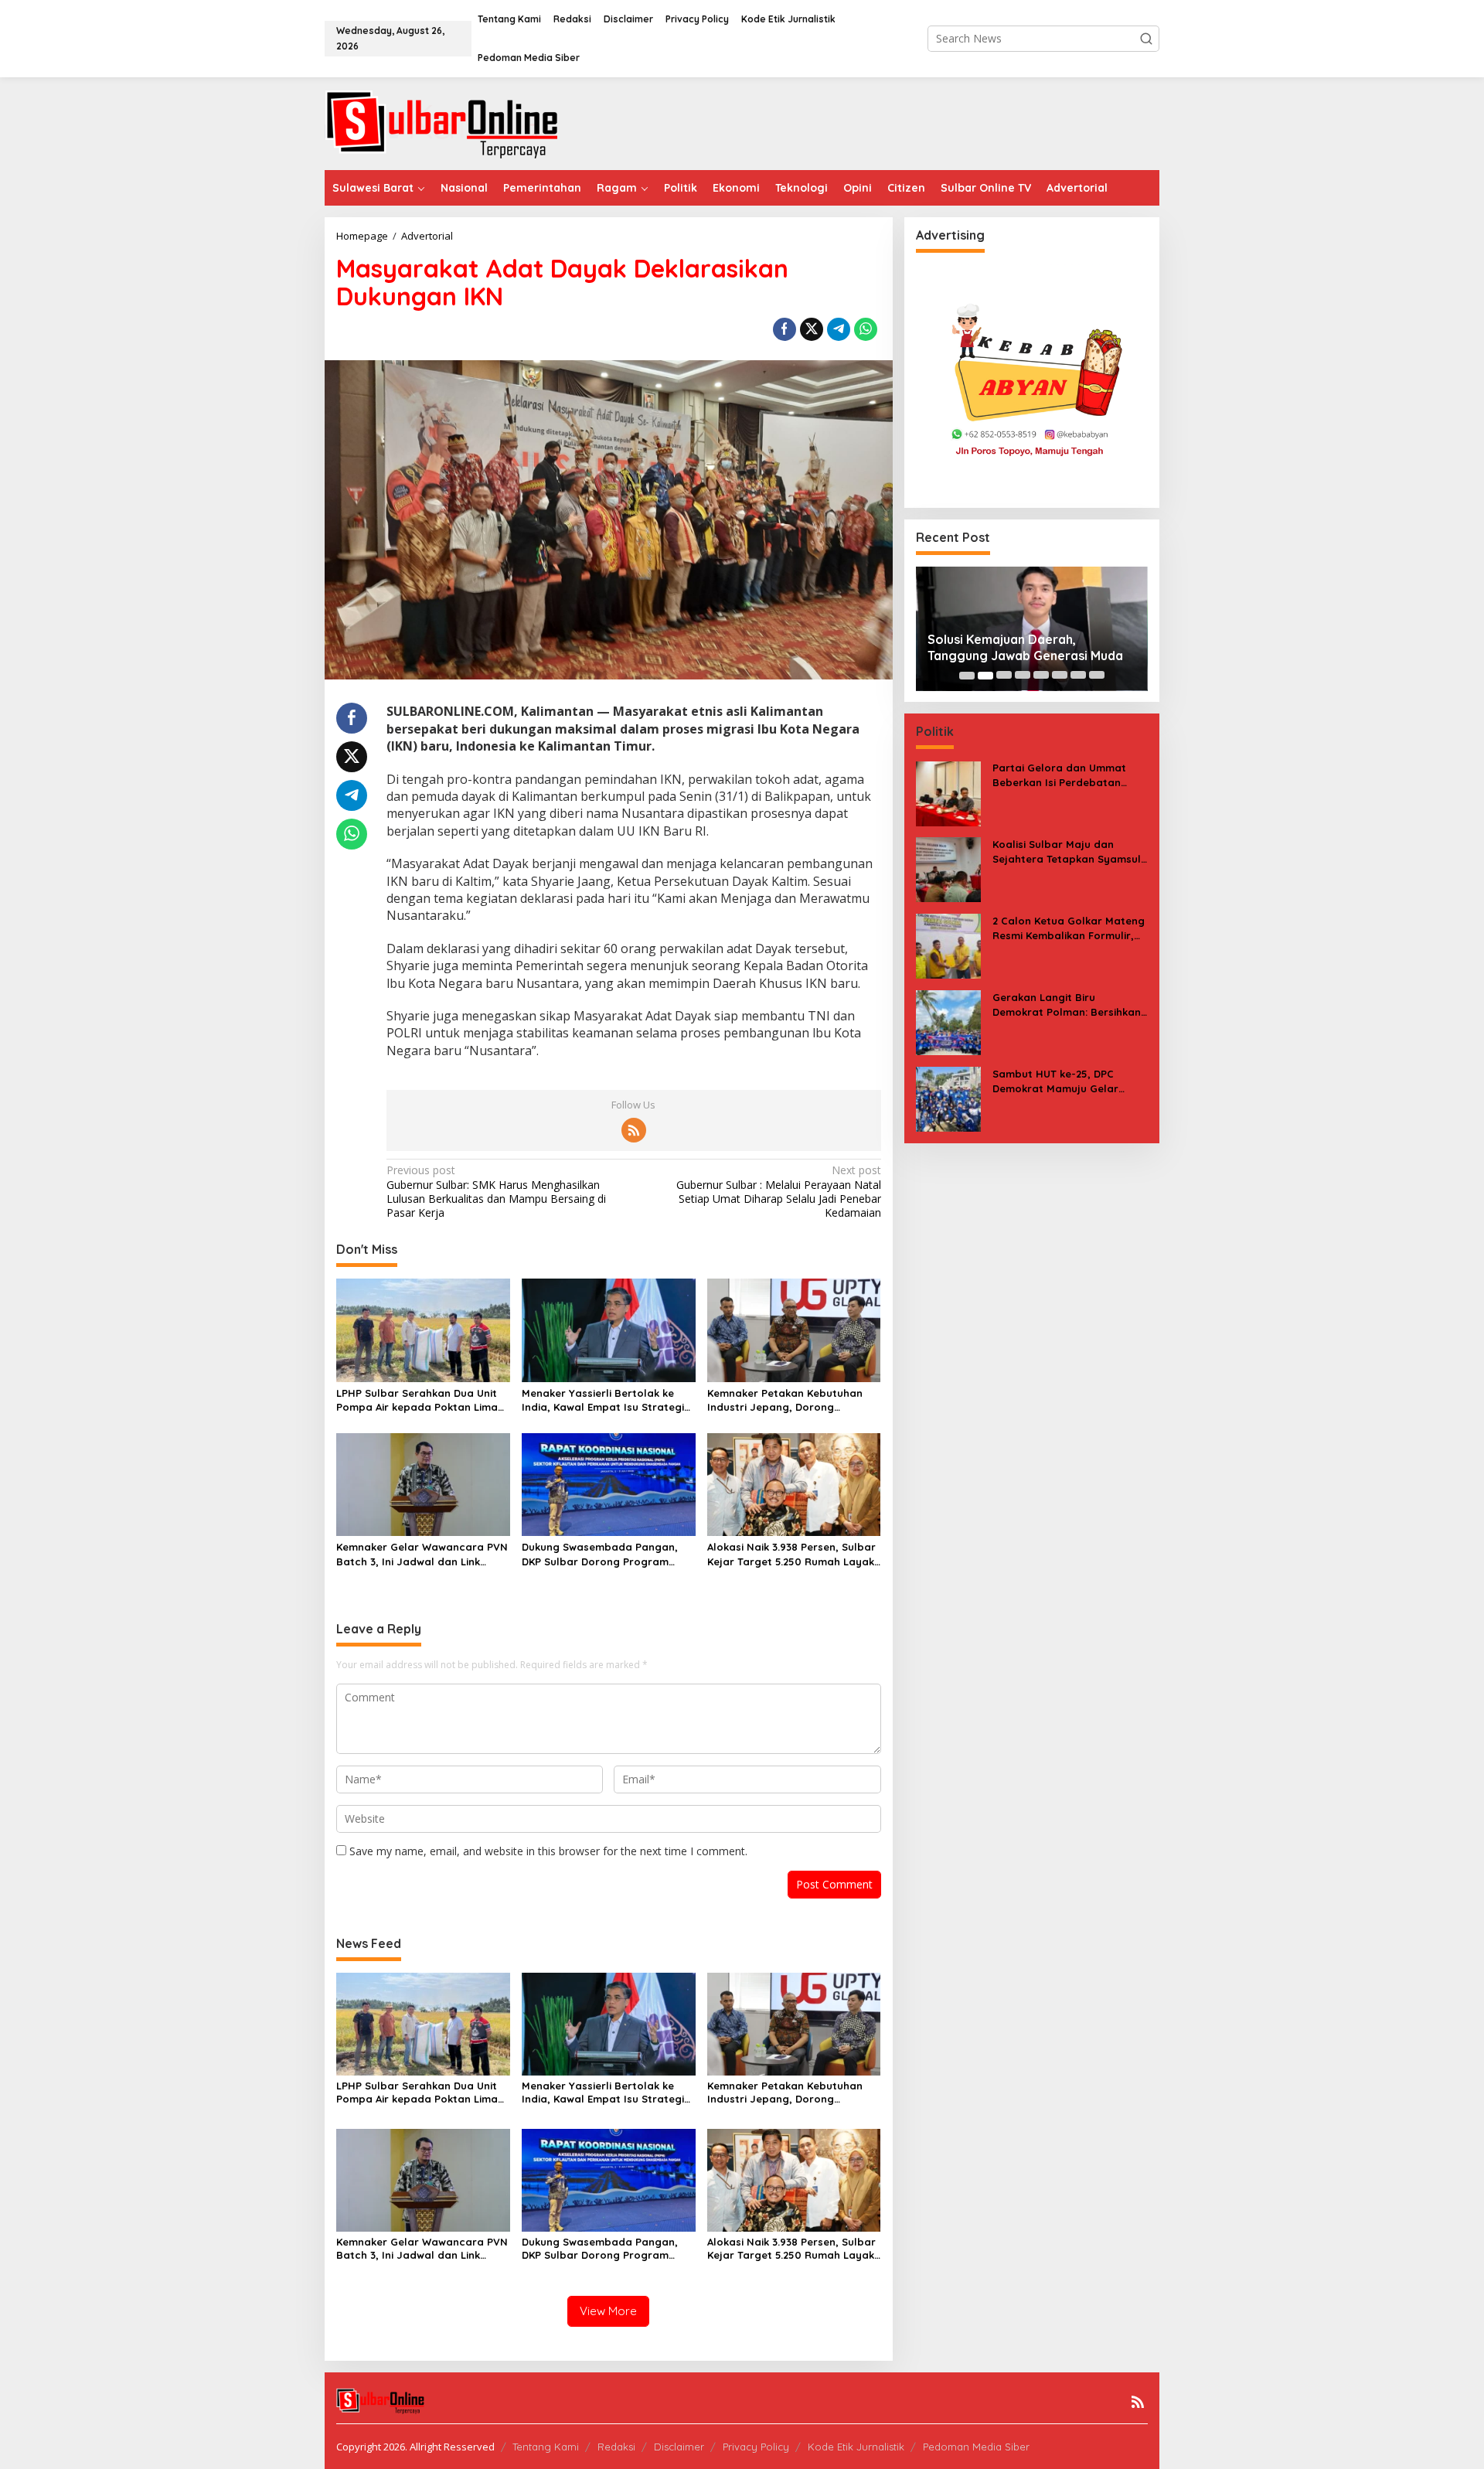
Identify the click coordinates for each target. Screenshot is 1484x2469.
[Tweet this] (812, 329)
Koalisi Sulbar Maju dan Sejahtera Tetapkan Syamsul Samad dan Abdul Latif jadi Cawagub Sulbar (1067, 852)
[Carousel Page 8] (1097, 676)
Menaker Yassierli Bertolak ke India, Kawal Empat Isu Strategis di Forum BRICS (606, 1400)
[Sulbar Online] (460, 123)
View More (608, 2311)
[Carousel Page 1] (967, 676)
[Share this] (785, 329)
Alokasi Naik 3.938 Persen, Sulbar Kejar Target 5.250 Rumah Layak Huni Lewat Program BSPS (791, 1554)
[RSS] (634, 1130)
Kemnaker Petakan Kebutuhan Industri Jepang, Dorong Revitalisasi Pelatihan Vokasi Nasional (785, 1400)
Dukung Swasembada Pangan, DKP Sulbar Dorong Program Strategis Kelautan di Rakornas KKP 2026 (603, 1554)
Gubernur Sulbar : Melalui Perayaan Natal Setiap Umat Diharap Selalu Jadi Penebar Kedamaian (778, 1192)
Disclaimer (679, 2447)
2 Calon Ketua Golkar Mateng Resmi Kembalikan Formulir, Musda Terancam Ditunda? (1069, 929)
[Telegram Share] (839, 329)
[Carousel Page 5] (1041, 676)
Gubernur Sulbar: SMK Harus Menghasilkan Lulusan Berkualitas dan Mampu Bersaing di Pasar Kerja (496, 1192)
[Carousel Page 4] (1023, 676)
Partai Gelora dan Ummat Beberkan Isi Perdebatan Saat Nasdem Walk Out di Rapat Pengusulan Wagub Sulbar (1060, 776)
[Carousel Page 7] (1078, 676)
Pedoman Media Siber (976, 2447)
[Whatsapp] (866, 329)
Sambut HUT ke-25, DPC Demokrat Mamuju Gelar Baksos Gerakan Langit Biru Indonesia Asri (1064, 1082)
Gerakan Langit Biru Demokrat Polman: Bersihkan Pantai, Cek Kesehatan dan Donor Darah (1067, 1005)
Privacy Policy (756, 2447)
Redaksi (616, 2447)
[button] (1146, 39)
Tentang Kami (546, 2447)
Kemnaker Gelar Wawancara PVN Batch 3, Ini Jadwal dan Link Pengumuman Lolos (422, 1554)
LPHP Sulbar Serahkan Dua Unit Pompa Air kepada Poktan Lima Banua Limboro (417, 1400)
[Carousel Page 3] (1004, 676)
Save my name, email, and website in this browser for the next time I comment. (548, 1851)
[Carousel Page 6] (1060, 676)
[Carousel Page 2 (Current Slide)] (985, 676)
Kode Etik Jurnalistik (856, 2447)
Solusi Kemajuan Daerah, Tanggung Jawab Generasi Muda (1025, 647)
